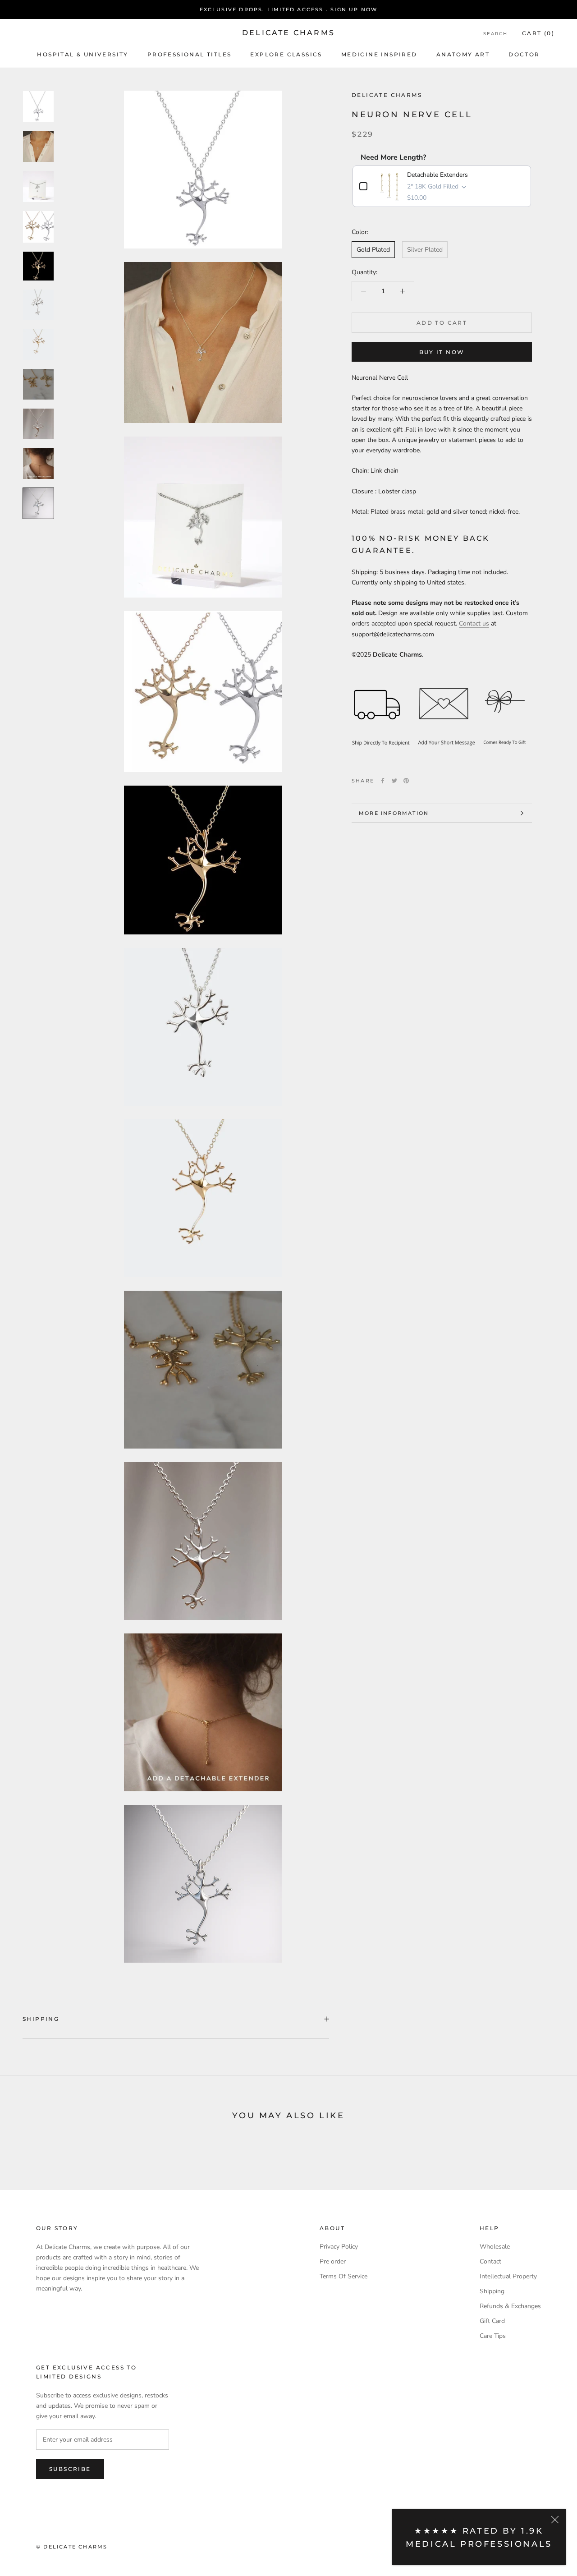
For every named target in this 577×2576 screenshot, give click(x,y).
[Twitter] (394, 781)
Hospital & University (82, 54)
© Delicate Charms (72, 2547)
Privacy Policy (339, 2247)
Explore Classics (286, 54)
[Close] (555, 2520)
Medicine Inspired (379, 54)
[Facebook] (383, 781)
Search (495, 34)
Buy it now (442, 352)
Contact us (474, 623)
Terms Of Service (343, 2276)
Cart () (538, 33)
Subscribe (70, 2469)
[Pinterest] (406, 781)
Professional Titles (190, 54)
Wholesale (495, 2247)
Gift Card (492, 2321)
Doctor (524, 54)
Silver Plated (425, 250)
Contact (490, 2261)
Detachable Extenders (437, 175)
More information (394, 813)
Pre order (333, 2261)
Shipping (41, 2019)
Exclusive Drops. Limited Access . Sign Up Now (289, 9)
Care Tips (493, 2336)
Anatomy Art (463, 54)
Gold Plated (373, 250)
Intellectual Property (508, 2276)
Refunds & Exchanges (510, 2306)
